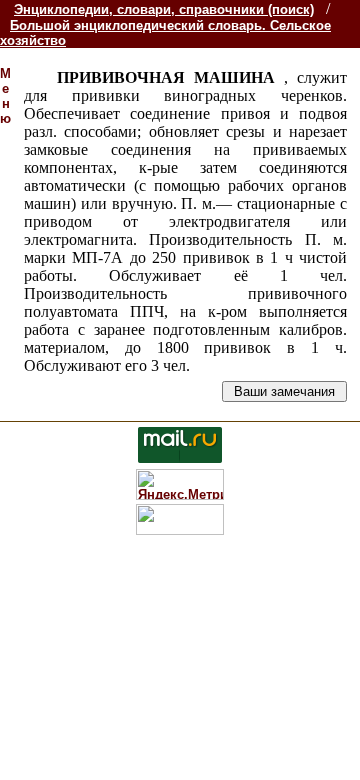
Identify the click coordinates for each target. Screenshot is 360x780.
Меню (5, 96)
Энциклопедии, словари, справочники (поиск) (164, 9)
